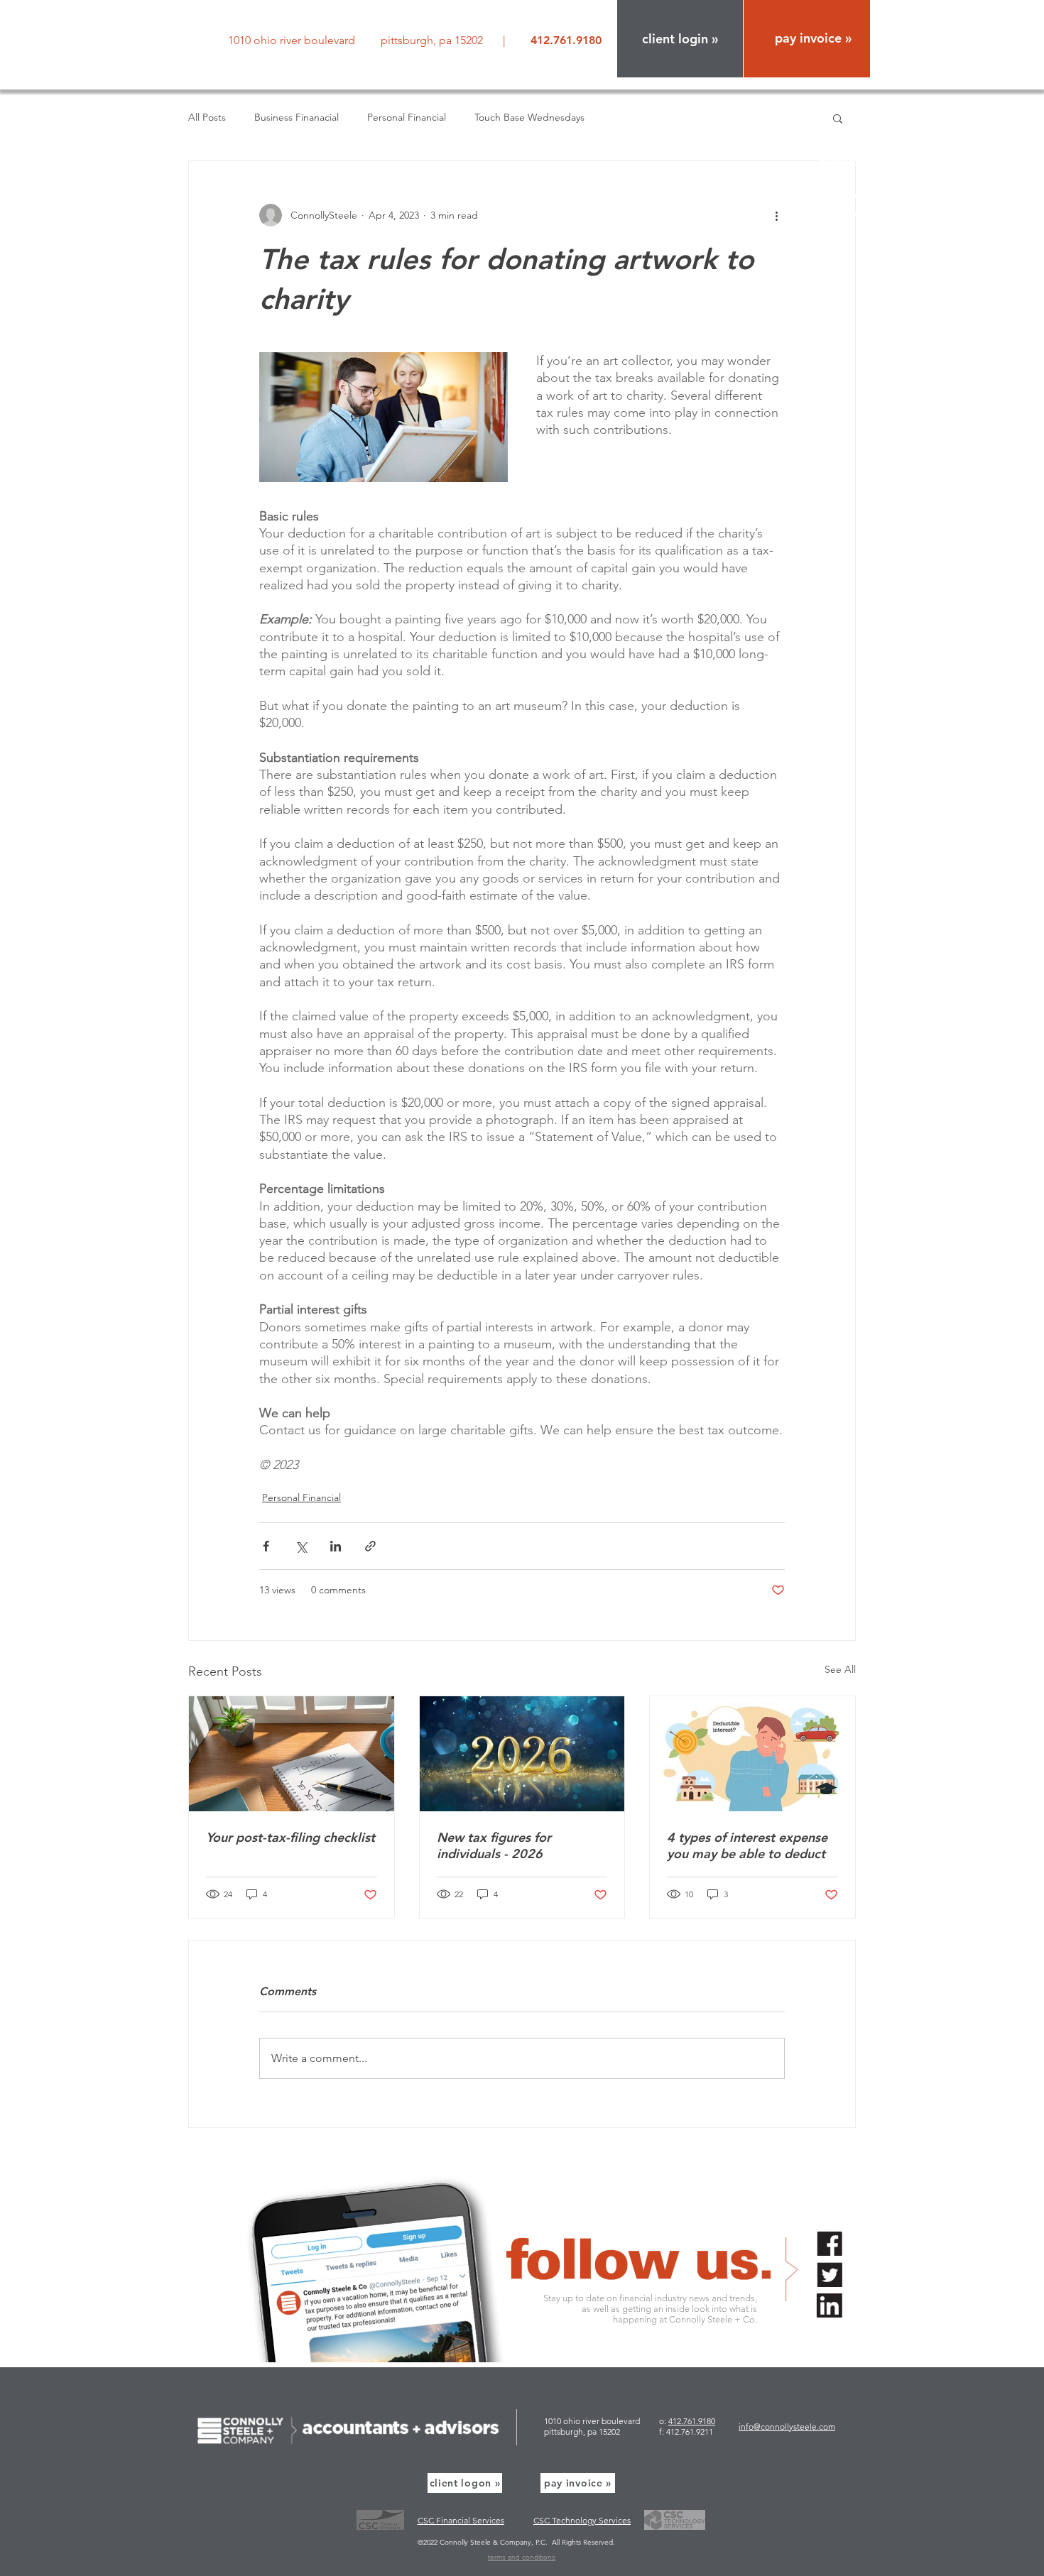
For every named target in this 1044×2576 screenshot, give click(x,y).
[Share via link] (370, 1546)
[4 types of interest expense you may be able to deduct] (752, 1754)
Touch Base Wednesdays (529, 117)
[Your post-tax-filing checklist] (292, 1754)
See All (840, 1669)
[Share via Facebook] (266, 1546)
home (855, 110)
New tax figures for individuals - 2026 (494, 1845)
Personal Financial (407, 117)
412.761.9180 (692, 2421)
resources (845, 162)
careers (851, 196)
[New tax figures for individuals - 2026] (522, 1754)
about (854, 127)
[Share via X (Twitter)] (301, 1546)
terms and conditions (522, 2557)
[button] (680, 39)
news (857, 179)
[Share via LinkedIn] (336, 1546)
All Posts (207, 117)
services (849, 144)
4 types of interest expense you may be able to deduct (747, 1845)
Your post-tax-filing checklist (290, 1837)
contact (850, 213)
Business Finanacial (297, 117)
